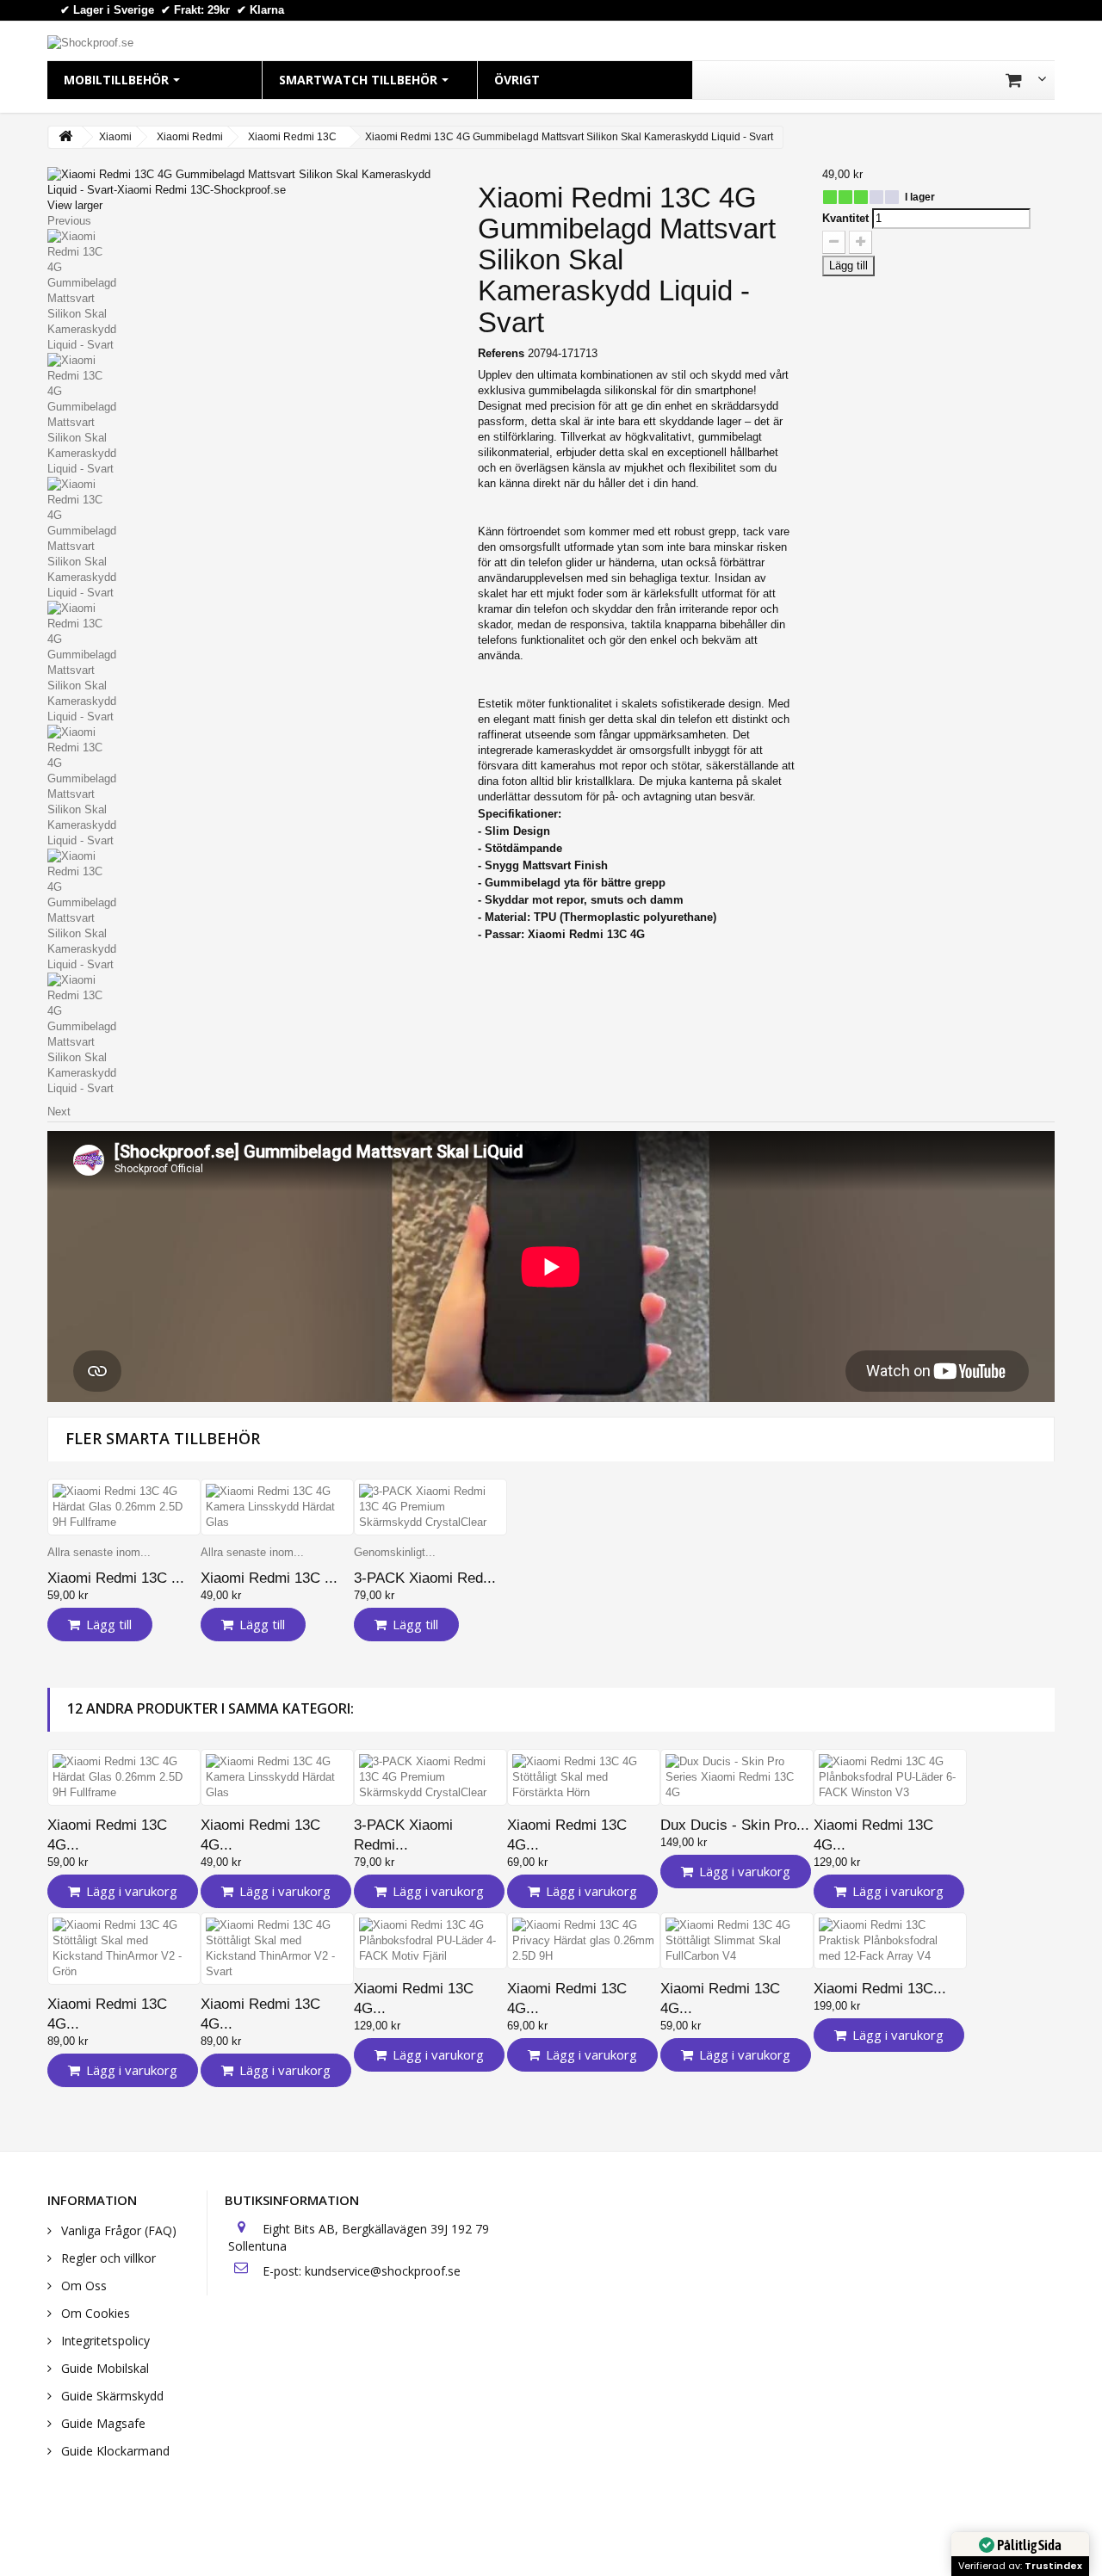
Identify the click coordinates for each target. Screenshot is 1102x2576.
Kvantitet (845, 218)
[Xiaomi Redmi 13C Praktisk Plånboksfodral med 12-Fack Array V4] (890, 1941)
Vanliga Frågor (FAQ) (117, 2230)
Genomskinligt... (395, 1552)
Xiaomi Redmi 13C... (880, 1989)
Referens (501, 353)
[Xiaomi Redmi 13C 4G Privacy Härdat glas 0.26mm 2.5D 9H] (584, 1941)
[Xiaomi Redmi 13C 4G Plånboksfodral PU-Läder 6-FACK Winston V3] (890, 1777)
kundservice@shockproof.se (383, 2271)
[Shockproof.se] (90, 42)
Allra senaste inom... (99, 1552)
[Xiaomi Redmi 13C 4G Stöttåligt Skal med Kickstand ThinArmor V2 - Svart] (277, 1949)
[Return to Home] (65, 137)
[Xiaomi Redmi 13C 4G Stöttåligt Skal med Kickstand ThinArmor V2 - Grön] (124, 1949)
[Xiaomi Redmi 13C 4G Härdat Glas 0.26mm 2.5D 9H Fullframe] (124, 1507)
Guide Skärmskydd (111, 2396)
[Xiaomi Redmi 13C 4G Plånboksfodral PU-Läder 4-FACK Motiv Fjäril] (430, 1941)
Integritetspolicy (104, 2341)
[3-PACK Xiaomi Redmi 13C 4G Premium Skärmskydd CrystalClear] (430, 1507)
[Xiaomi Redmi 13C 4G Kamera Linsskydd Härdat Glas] (277, 1507)
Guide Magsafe (102, 2423)
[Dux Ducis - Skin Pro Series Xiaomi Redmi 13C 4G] (737, 1777)
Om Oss (82, 2286)
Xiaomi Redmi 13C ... (116, 1578)
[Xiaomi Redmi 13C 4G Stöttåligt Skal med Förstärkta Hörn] (584, 1777)
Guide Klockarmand (114, 2451)
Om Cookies (94, 2313)
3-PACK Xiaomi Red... (425, 1578)
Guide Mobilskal (103, 2368)
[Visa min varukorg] (1026, 80)
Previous (69, 221)
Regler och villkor (107, 2258)
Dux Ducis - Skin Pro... (735, 1825)
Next (59, 1112)
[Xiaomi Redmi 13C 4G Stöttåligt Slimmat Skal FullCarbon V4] (737, 1941)
